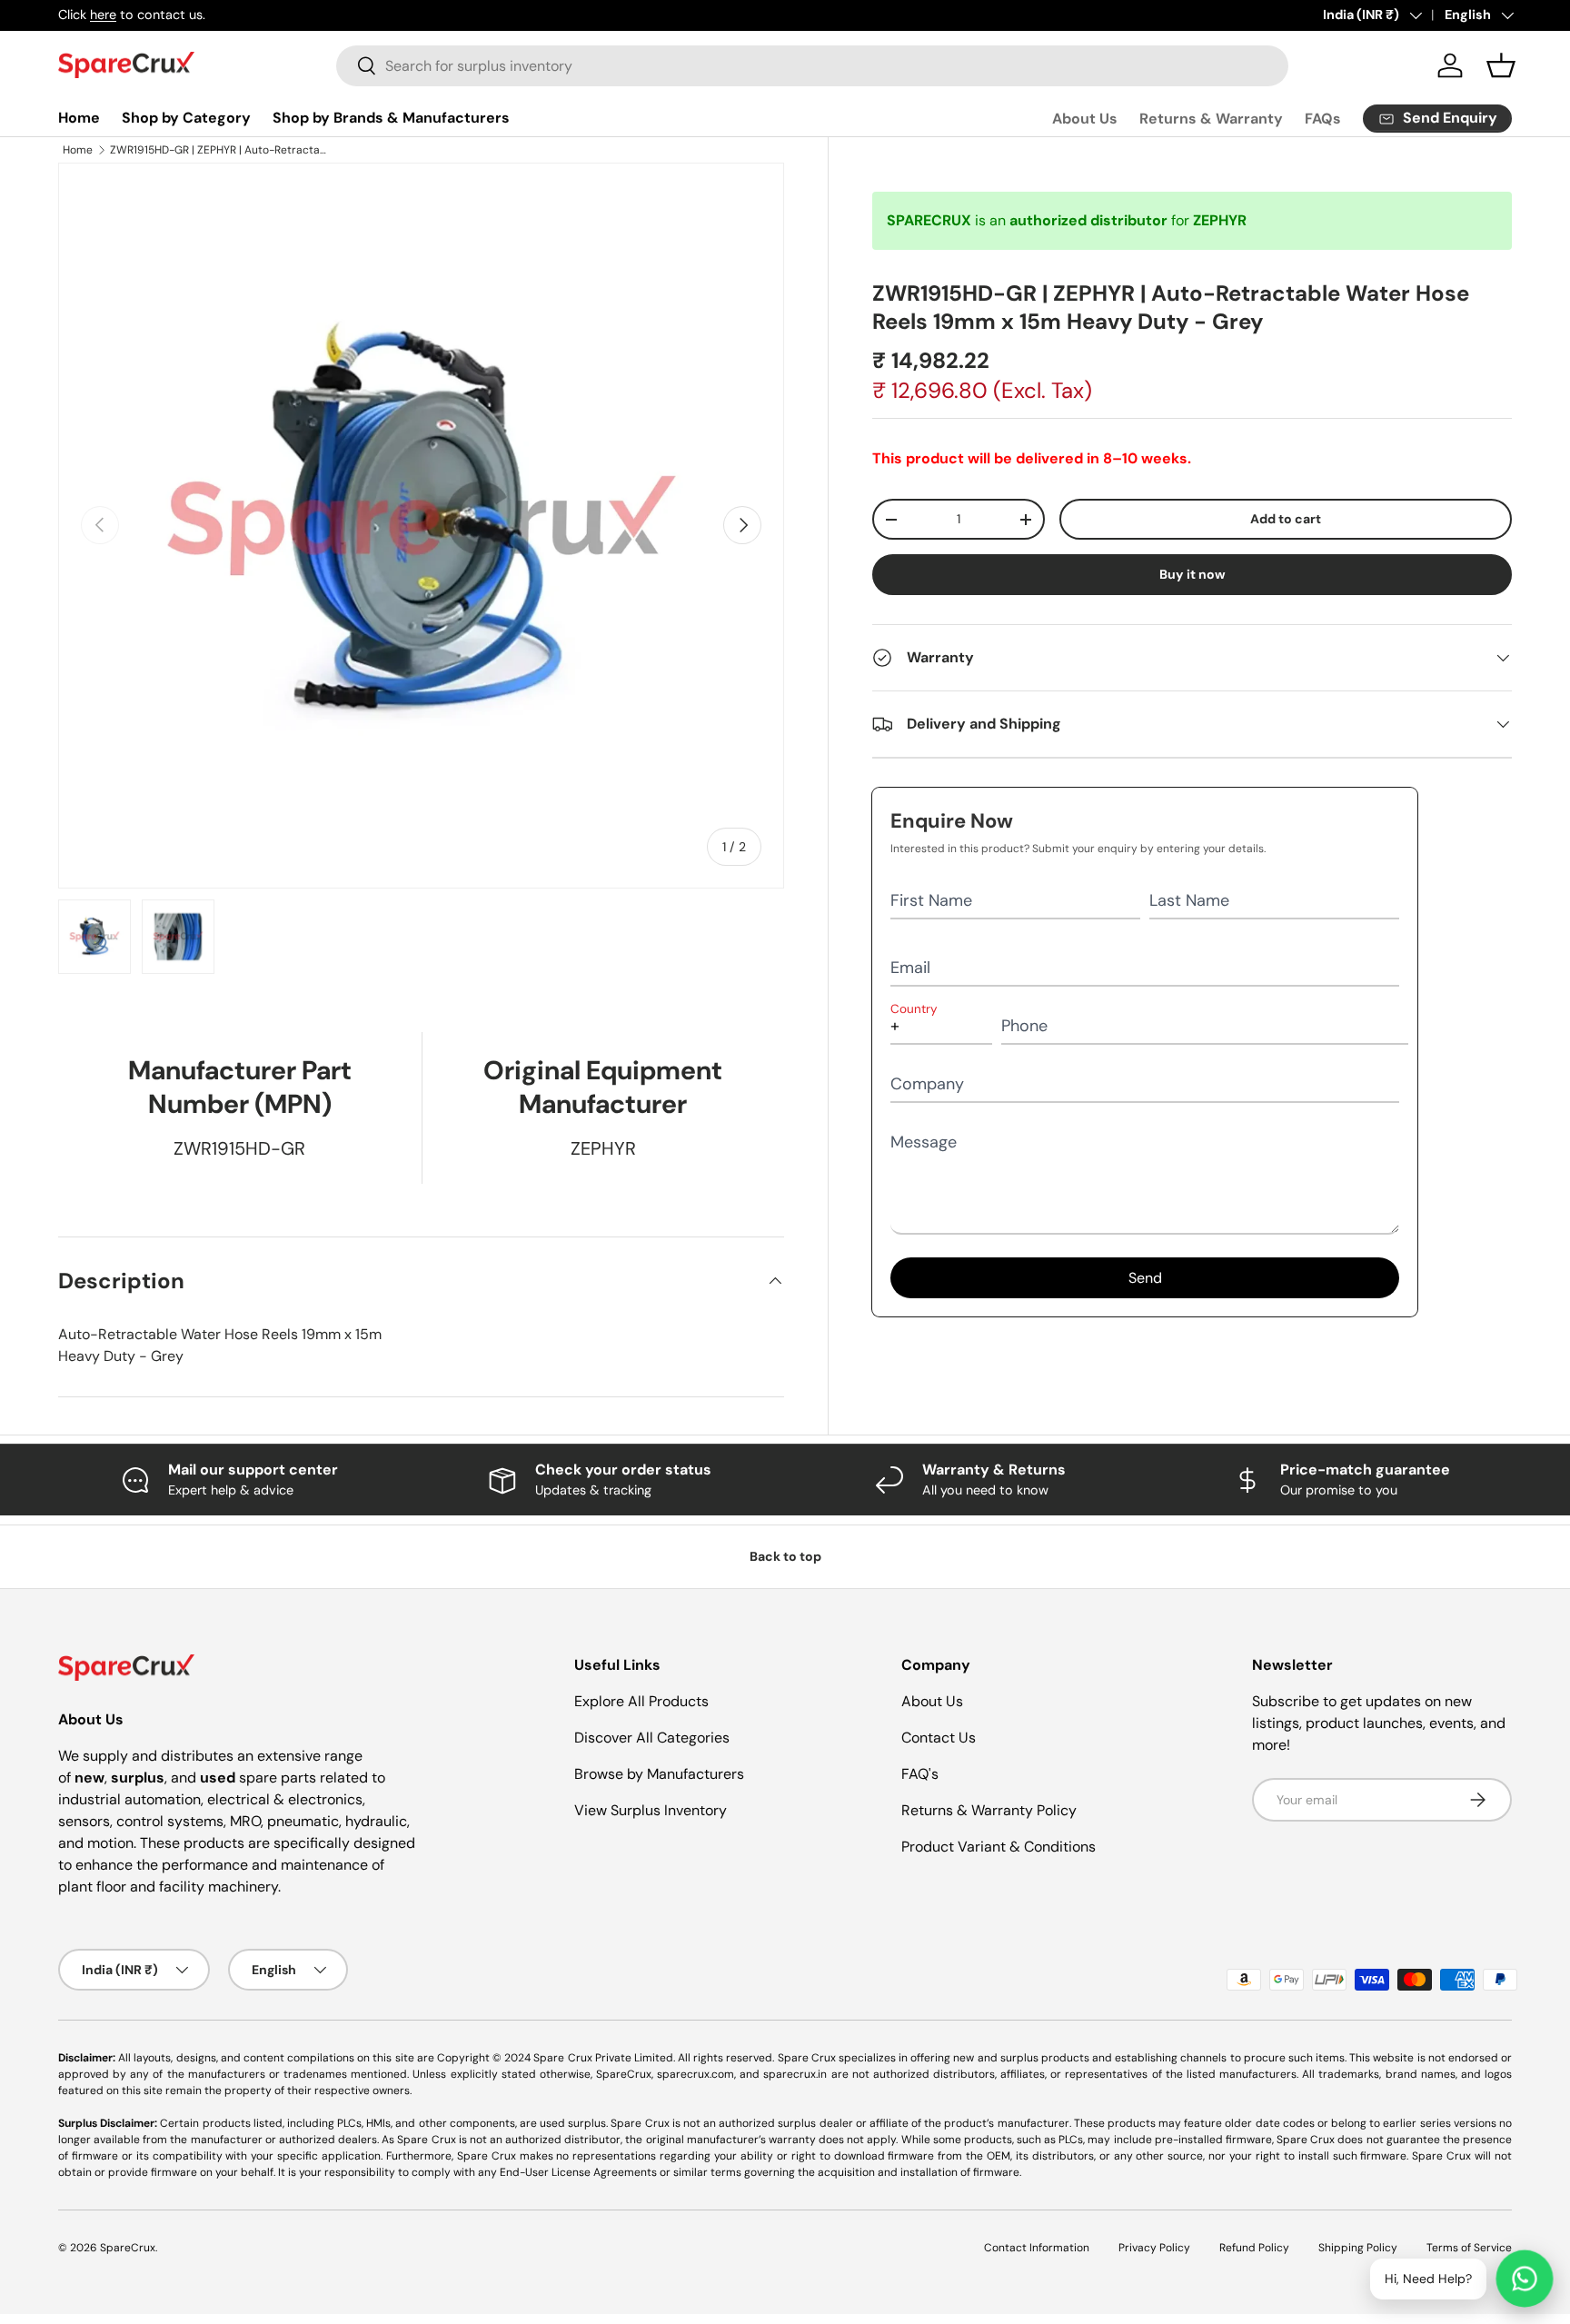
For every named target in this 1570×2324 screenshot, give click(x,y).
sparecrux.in (795, 2074)
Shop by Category (186, 118)
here (103, 15)
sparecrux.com (696, 2074)
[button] (1501, 65)
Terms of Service (1469, 2248)
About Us (1085, 119)
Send (1145, 1278)
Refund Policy (1254, 2248)
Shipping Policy (1358, 2248)
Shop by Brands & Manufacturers (391, 118)
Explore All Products (641, 1701)
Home (79, 118)
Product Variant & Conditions (999, 1847)
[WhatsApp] (1525, 2279)
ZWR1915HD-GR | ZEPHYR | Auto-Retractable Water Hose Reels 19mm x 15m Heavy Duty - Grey (219, 150)
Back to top (785, 1556)
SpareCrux (128, 2248)
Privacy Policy (1154, 2248)
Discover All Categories (652, 1738)
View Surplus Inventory (651, 1810)
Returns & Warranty (1211, 119)
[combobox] (813, 66)
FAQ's (920, 1774)
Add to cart (1286, 519)
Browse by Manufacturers (659, 1774)
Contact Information (1037, 2248)
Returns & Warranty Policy (989, 1810)
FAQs (1323, 119)
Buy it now (1192, 574)
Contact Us (939, 1738)
